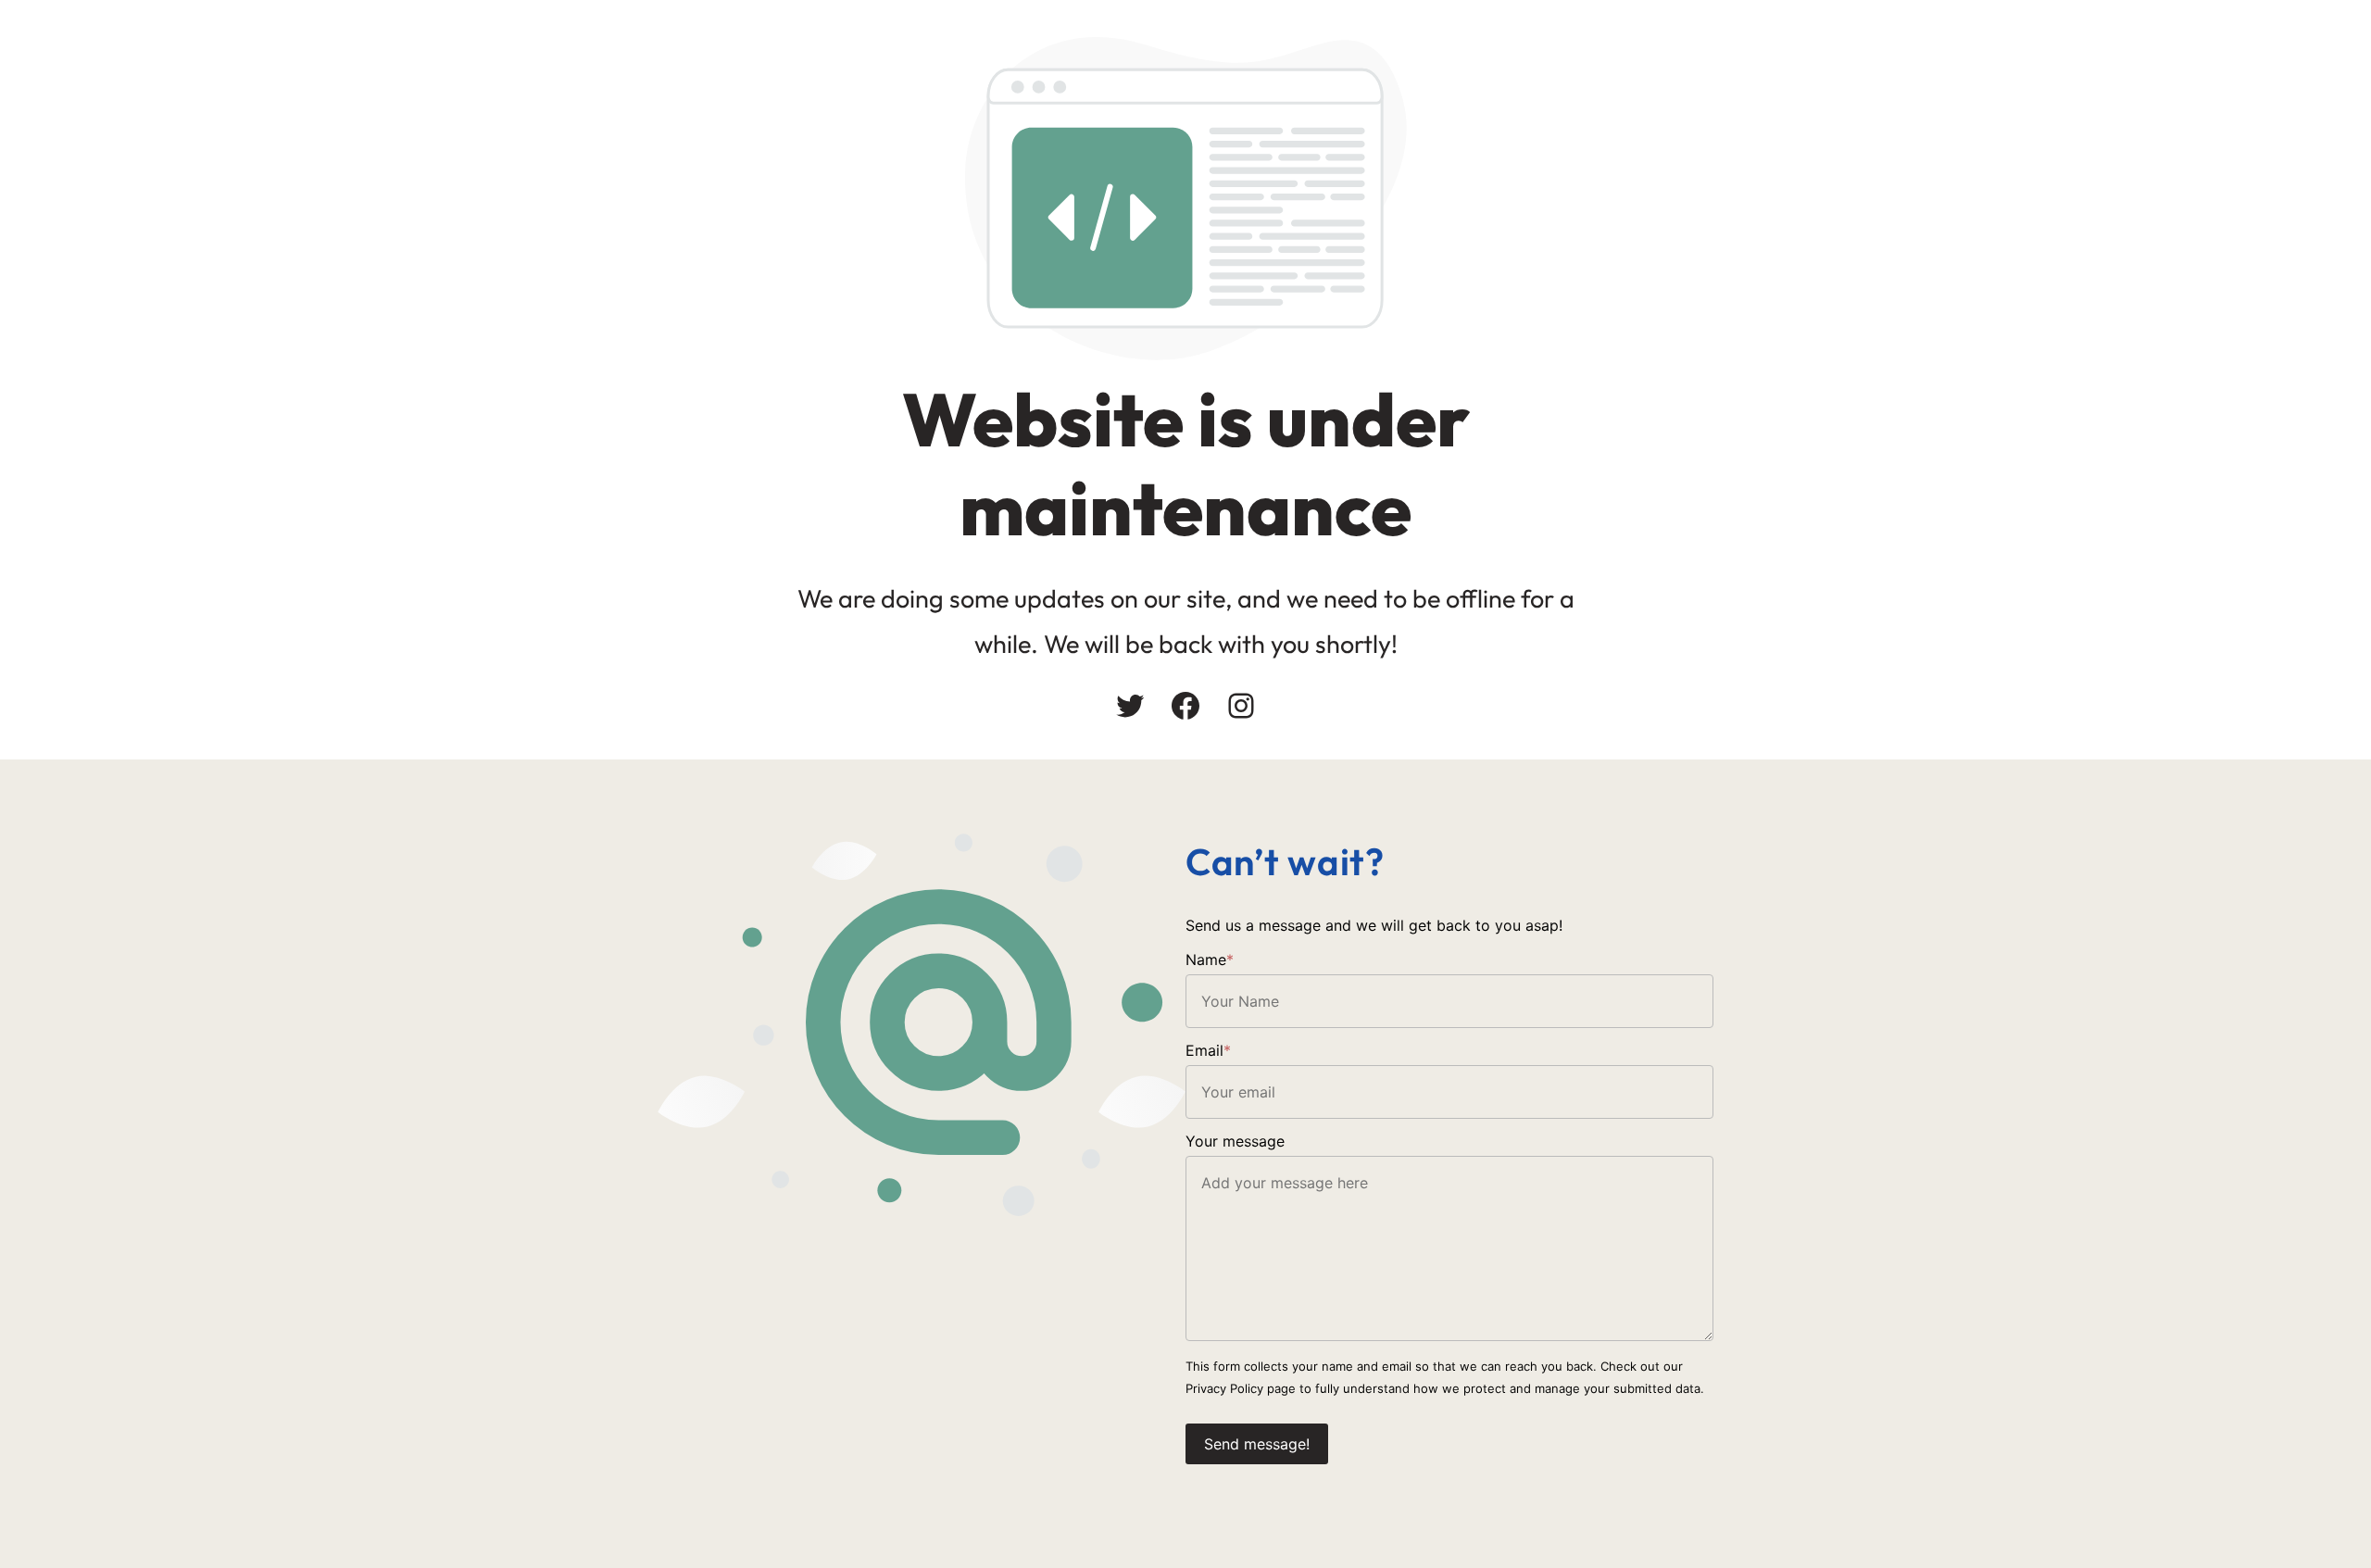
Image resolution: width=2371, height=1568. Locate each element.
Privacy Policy (1224, 1388)
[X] (1130, 706)
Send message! (1257, 1444)
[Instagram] (1241, 706)
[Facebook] (1185, 706)
